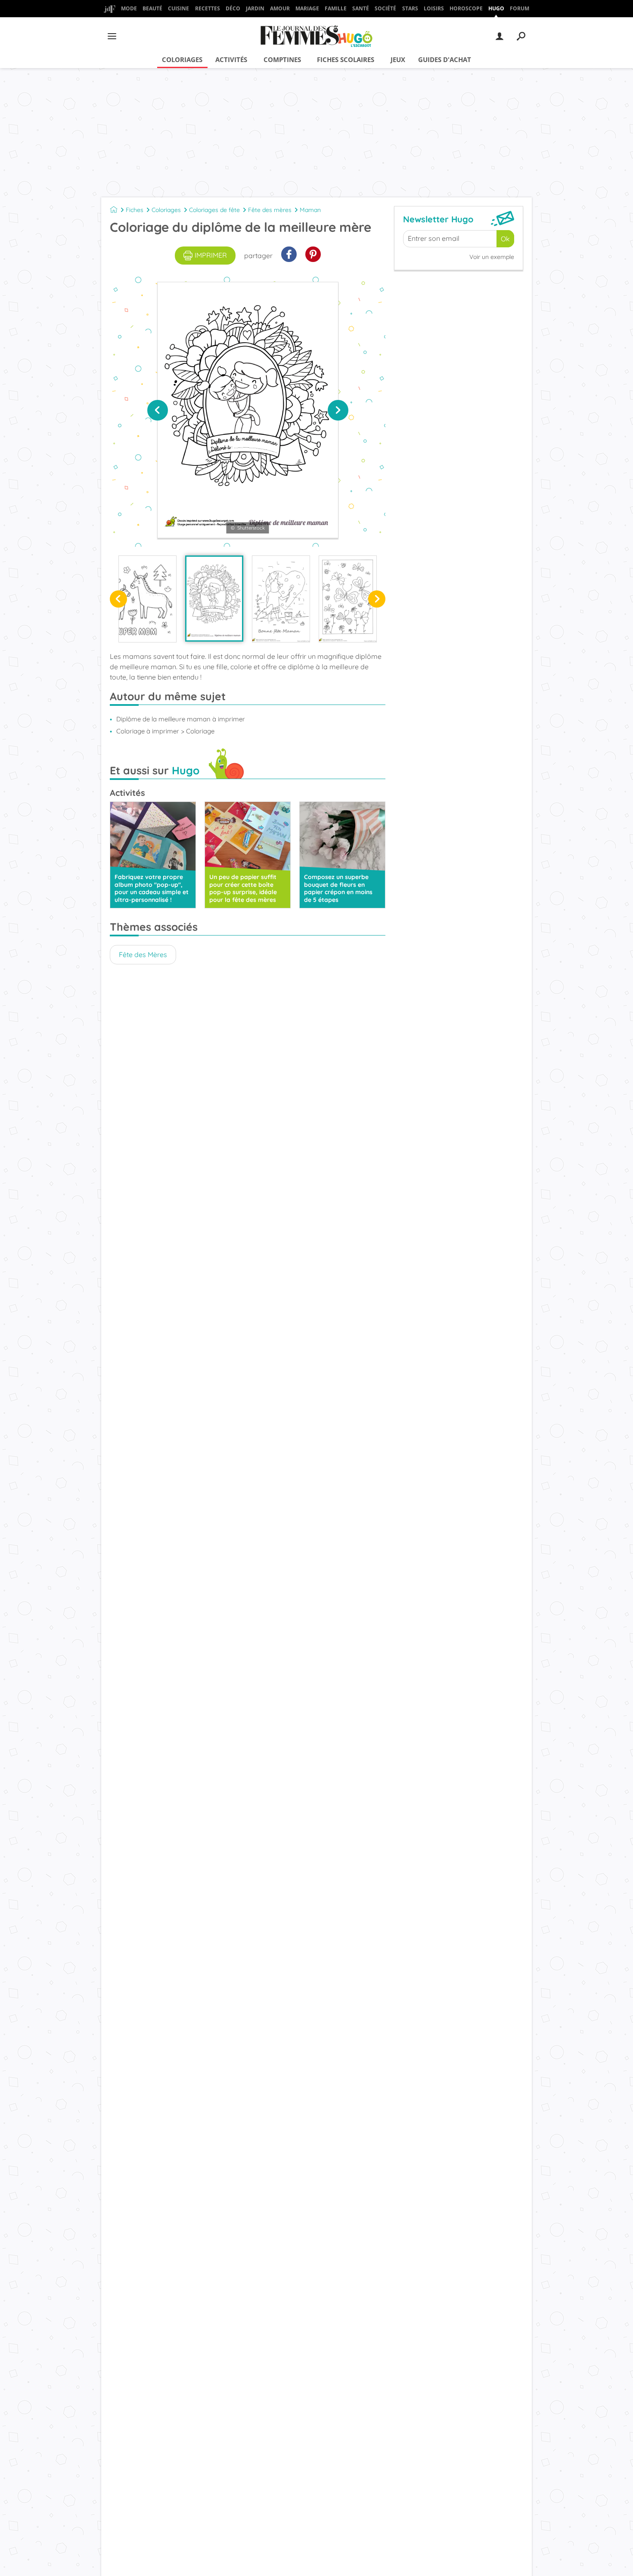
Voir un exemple (492, 257)
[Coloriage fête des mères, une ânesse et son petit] (147, 599)
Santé (361, 8)
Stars (410, 8)
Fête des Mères (143, 954)
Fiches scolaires (346, 59)
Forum (520, 8)
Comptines (282, 59)
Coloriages (182, 59)
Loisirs (434, 8)
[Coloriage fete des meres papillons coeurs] (348, 599)
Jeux (398, 59)
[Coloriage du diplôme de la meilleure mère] (214, 599)
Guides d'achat (445, 59)
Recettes (208, 8)
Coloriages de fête (214, 210)
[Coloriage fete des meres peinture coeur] (281, 599)
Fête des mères (270, 210)
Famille (336, 8)
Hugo (496, 8)
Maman (310, 210)
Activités (231, 59)
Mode (129, 8)
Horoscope (466, 8)
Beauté (152, 8)
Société (385, 8)
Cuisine (178, 8)
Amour (280, 8)
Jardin (255, 8)
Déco (233, 8)
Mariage (307, 8)
